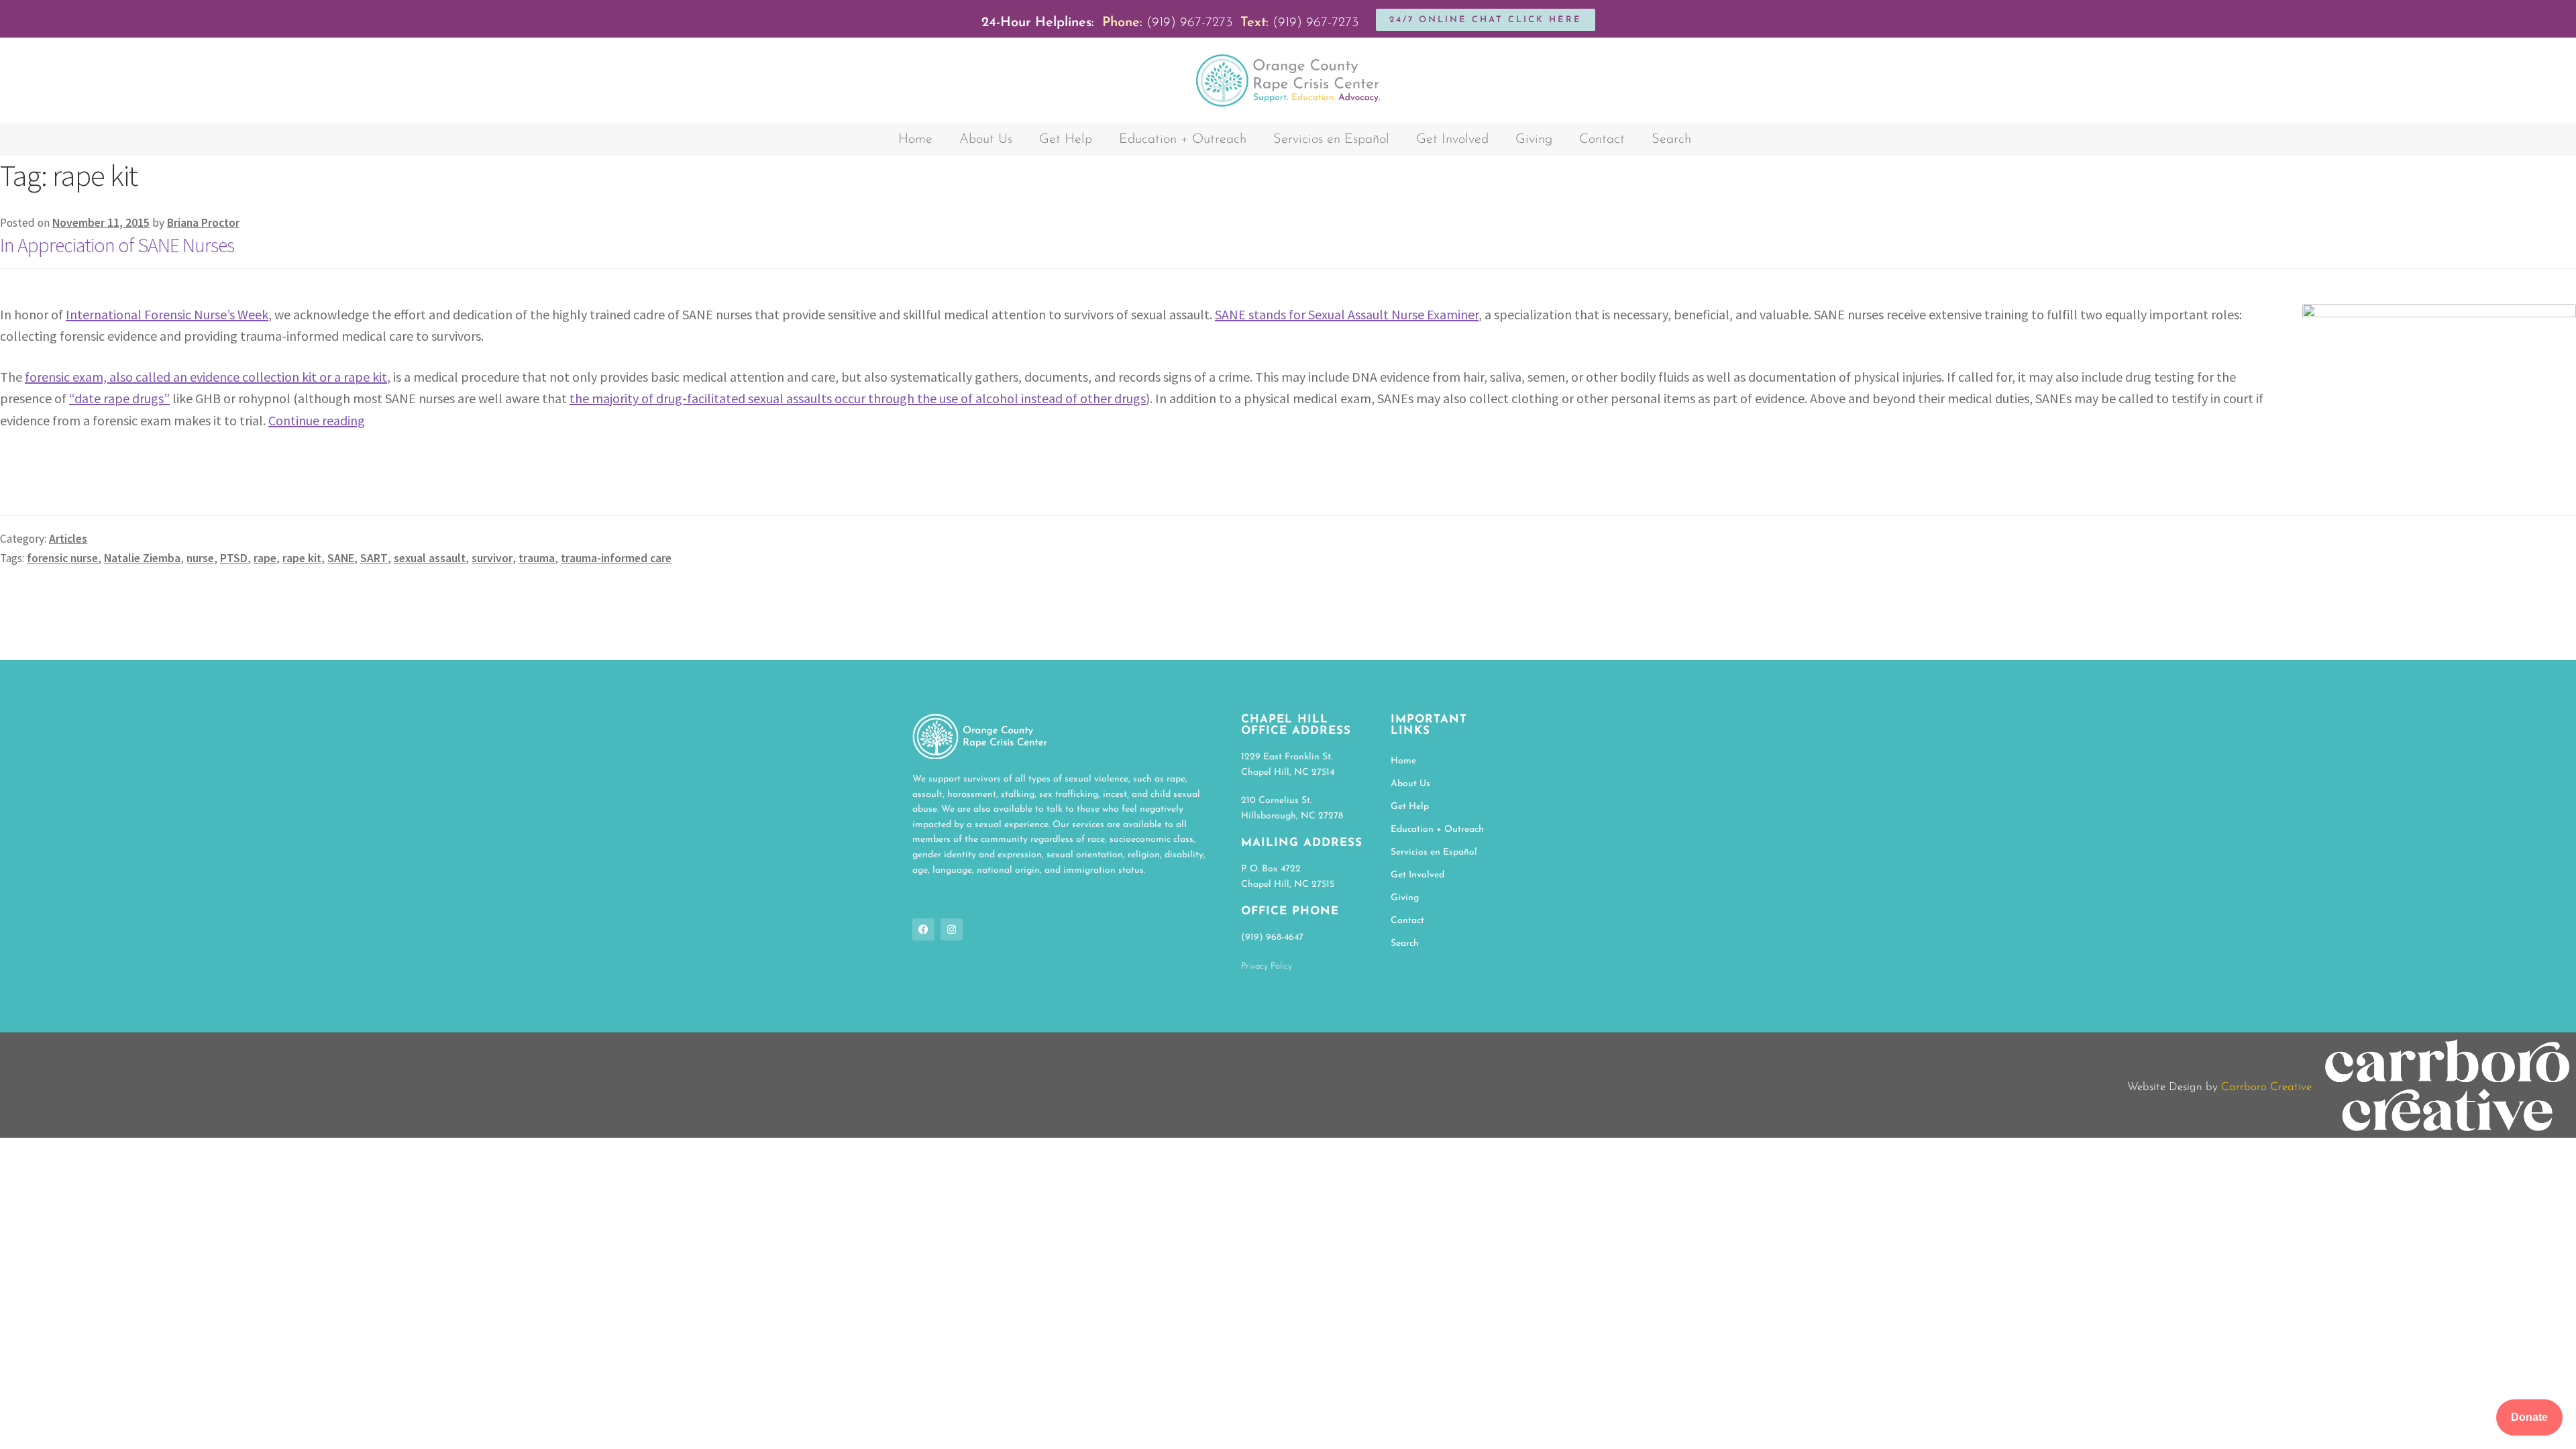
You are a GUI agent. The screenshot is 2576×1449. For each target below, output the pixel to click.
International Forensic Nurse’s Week (167, 314)
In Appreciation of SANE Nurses (117, 245)
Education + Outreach (1183, 140)
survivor (492, 558)
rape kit (302, 558)
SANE (341, 558)
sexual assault (430, 558)
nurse (200, 558)
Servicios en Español (1331, 140)
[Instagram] (952, 929)
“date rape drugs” (119, 398)
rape (265, 558)
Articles (68, 539)
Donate (2529, 1417)
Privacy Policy (1267, 966)
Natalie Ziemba (142, 558)
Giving (1534, 140)
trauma (537, 558)
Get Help (1066, 140)
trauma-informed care (616, 558)
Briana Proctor (203, 223)
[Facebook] (923, 929)
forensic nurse (62, 558)
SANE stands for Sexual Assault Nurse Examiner (1347, 314)
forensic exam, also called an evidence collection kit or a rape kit (206, 377)
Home (915, 140)
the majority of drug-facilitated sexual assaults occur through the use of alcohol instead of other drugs (858, 398)
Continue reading (317, 420)
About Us (986, 140)
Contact (1602, 140)
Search (1671, 140)
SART (374, 558)
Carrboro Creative (2266, 1087)
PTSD (234, 558)
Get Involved (1452, 140)
